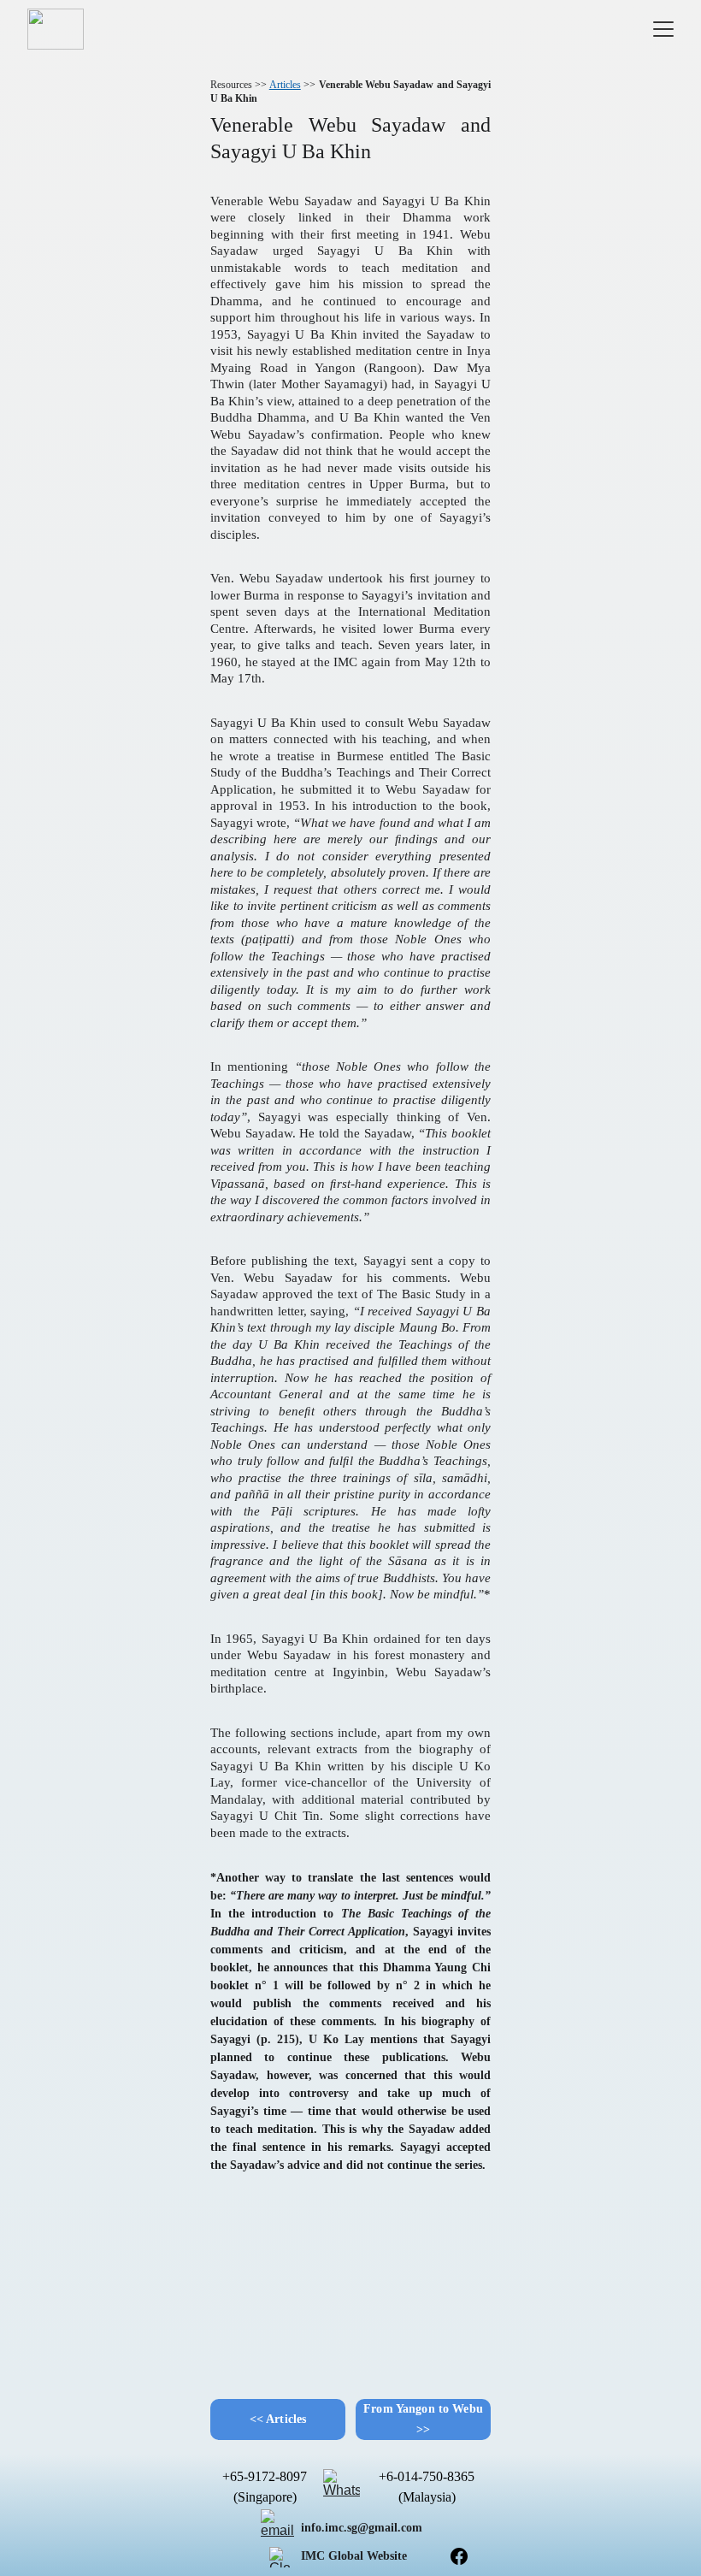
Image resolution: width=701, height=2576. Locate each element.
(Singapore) (265, 2497)
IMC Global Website (354, 2556)
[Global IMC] (280, 2557)
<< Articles (278, 2419)
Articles (285, 85)
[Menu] (663, 29)
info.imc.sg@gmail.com (362, 2528)
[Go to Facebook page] (459, 2556)
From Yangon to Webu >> (423, 2419)
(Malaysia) (427, 2497)
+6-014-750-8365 (427, 2476)
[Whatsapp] (342, 2487)
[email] (280, 2528)
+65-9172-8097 (265, 2476)
